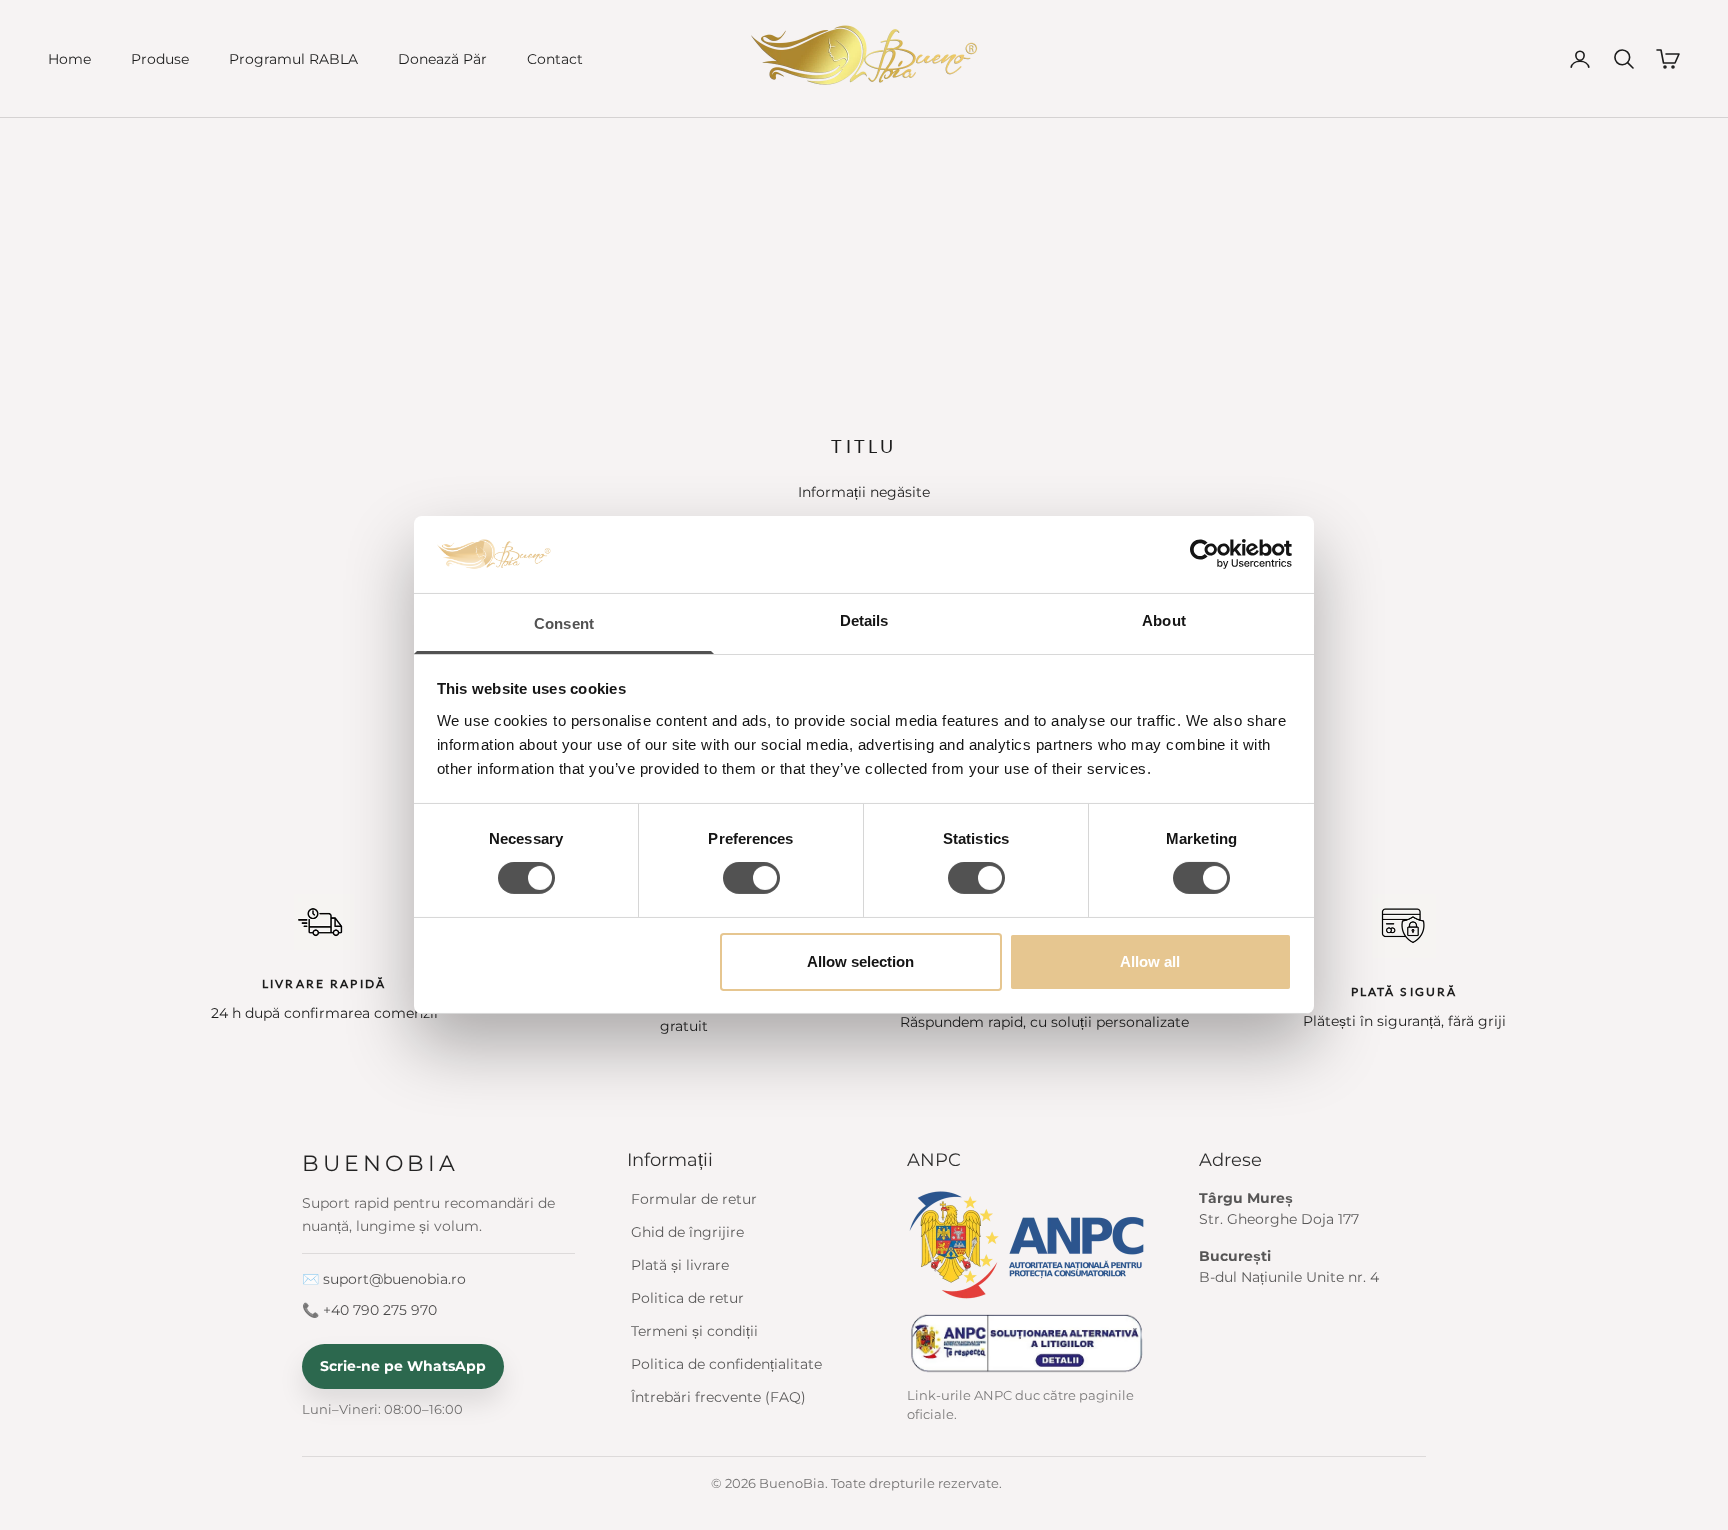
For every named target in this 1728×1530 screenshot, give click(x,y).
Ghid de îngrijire (687, 1232)
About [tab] (1164, 620)
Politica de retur (687, 1298)
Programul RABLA (293, 59)
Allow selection (860, 961)
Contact (555, 59)
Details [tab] (864, 620)
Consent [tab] (564, 623)
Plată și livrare (680, 1265)
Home (69, 59)
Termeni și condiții (694, 1331)
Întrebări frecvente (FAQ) (718, 1397)
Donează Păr (442, 59)
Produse (160, 59)
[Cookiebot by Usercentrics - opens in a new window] (1204, 554)
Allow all (1150, 961)
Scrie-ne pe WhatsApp (403, 1366)
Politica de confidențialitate (726, 1364)
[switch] (751, 878)
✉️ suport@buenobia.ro (384, 1279)
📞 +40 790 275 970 (369, 1310)
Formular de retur (694, 1199)
